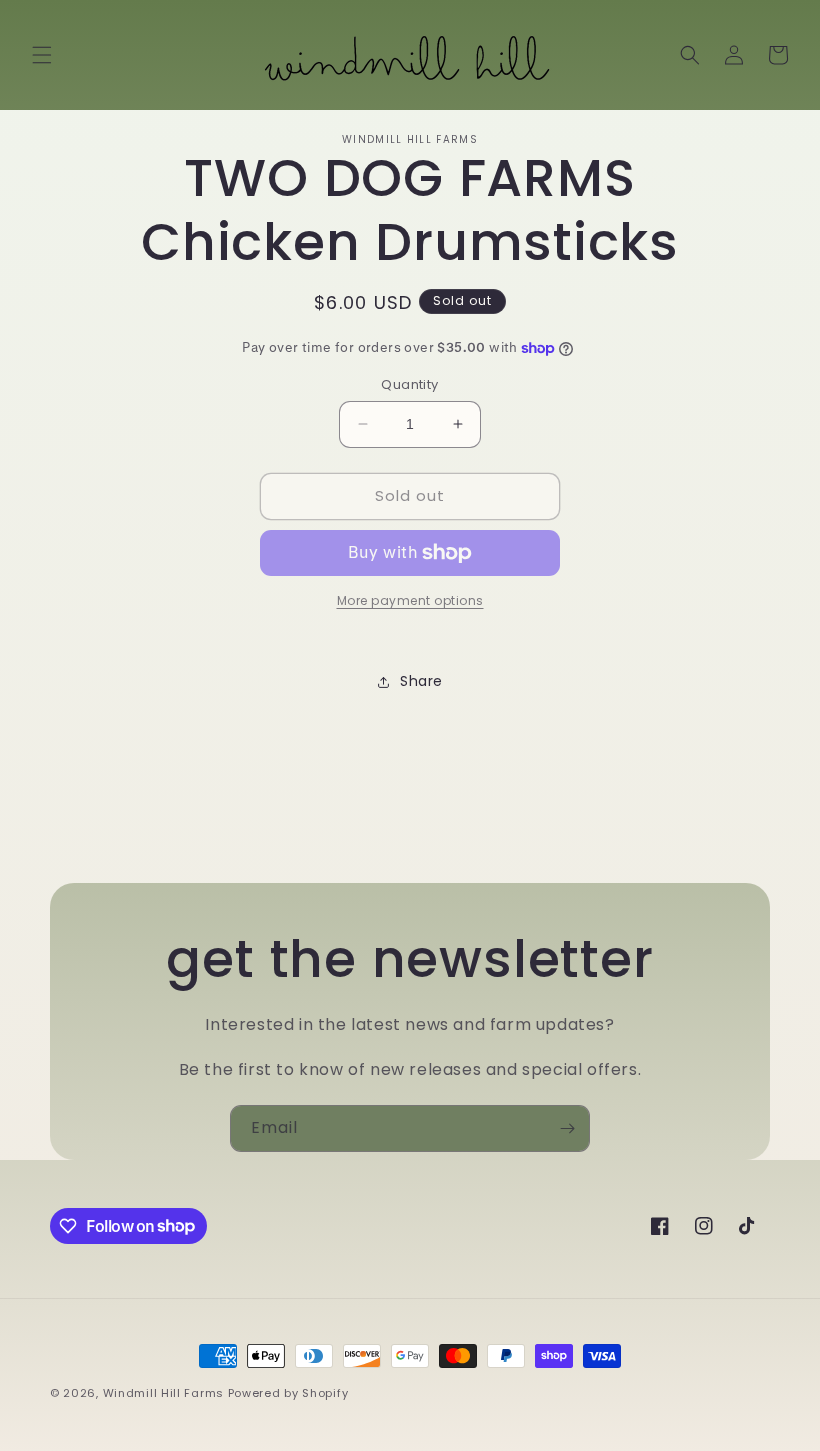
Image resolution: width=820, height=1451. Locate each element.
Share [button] (421, 681)
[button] (42, 55)
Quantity (409, 384)
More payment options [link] (410, 600)
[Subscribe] (567, 1128)
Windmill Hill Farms (163, 1393)
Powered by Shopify (288, 1393)
